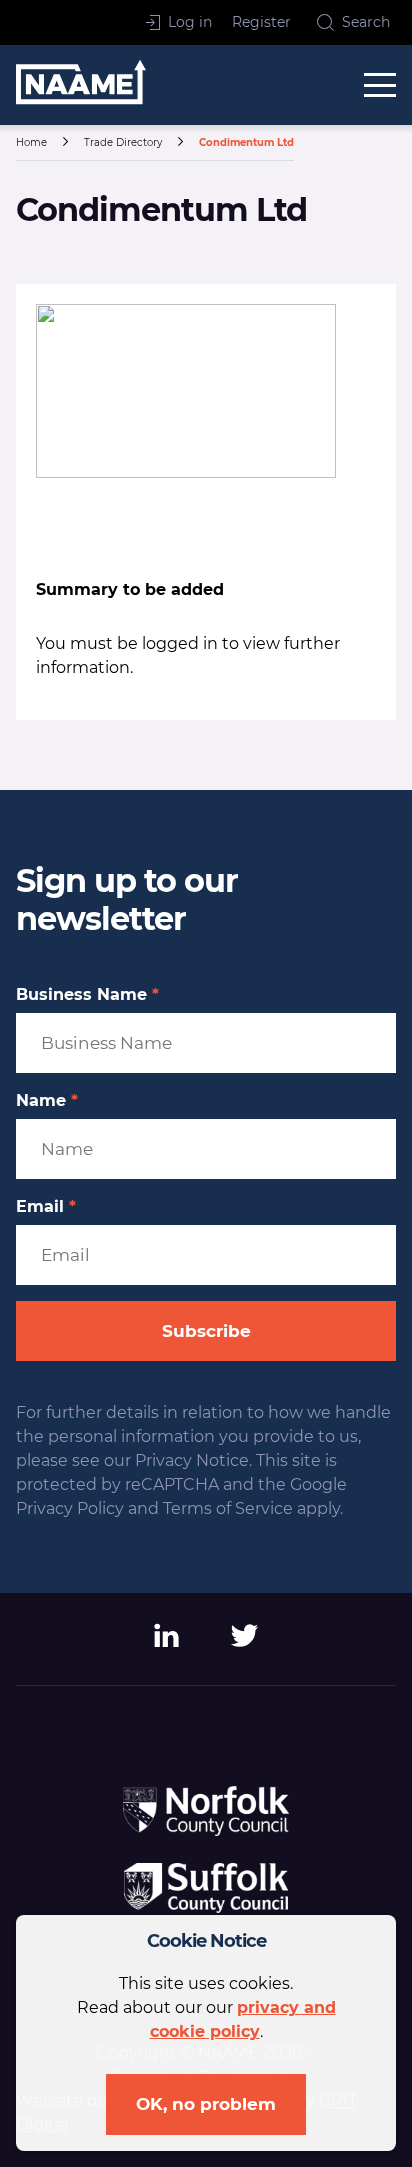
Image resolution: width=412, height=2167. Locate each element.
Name (47, 1101)
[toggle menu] (380, 85)
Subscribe (206, 1331)
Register (261, 22)
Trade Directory (123, 142)
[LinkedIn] (167, 1642)
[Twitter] (244, 1642)
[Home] (81, 85)
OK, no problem (206, 2104)
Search (366, 22)
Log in (190, 22)
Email (46, 1207)
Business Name (87, 995)
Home (31, 142)
